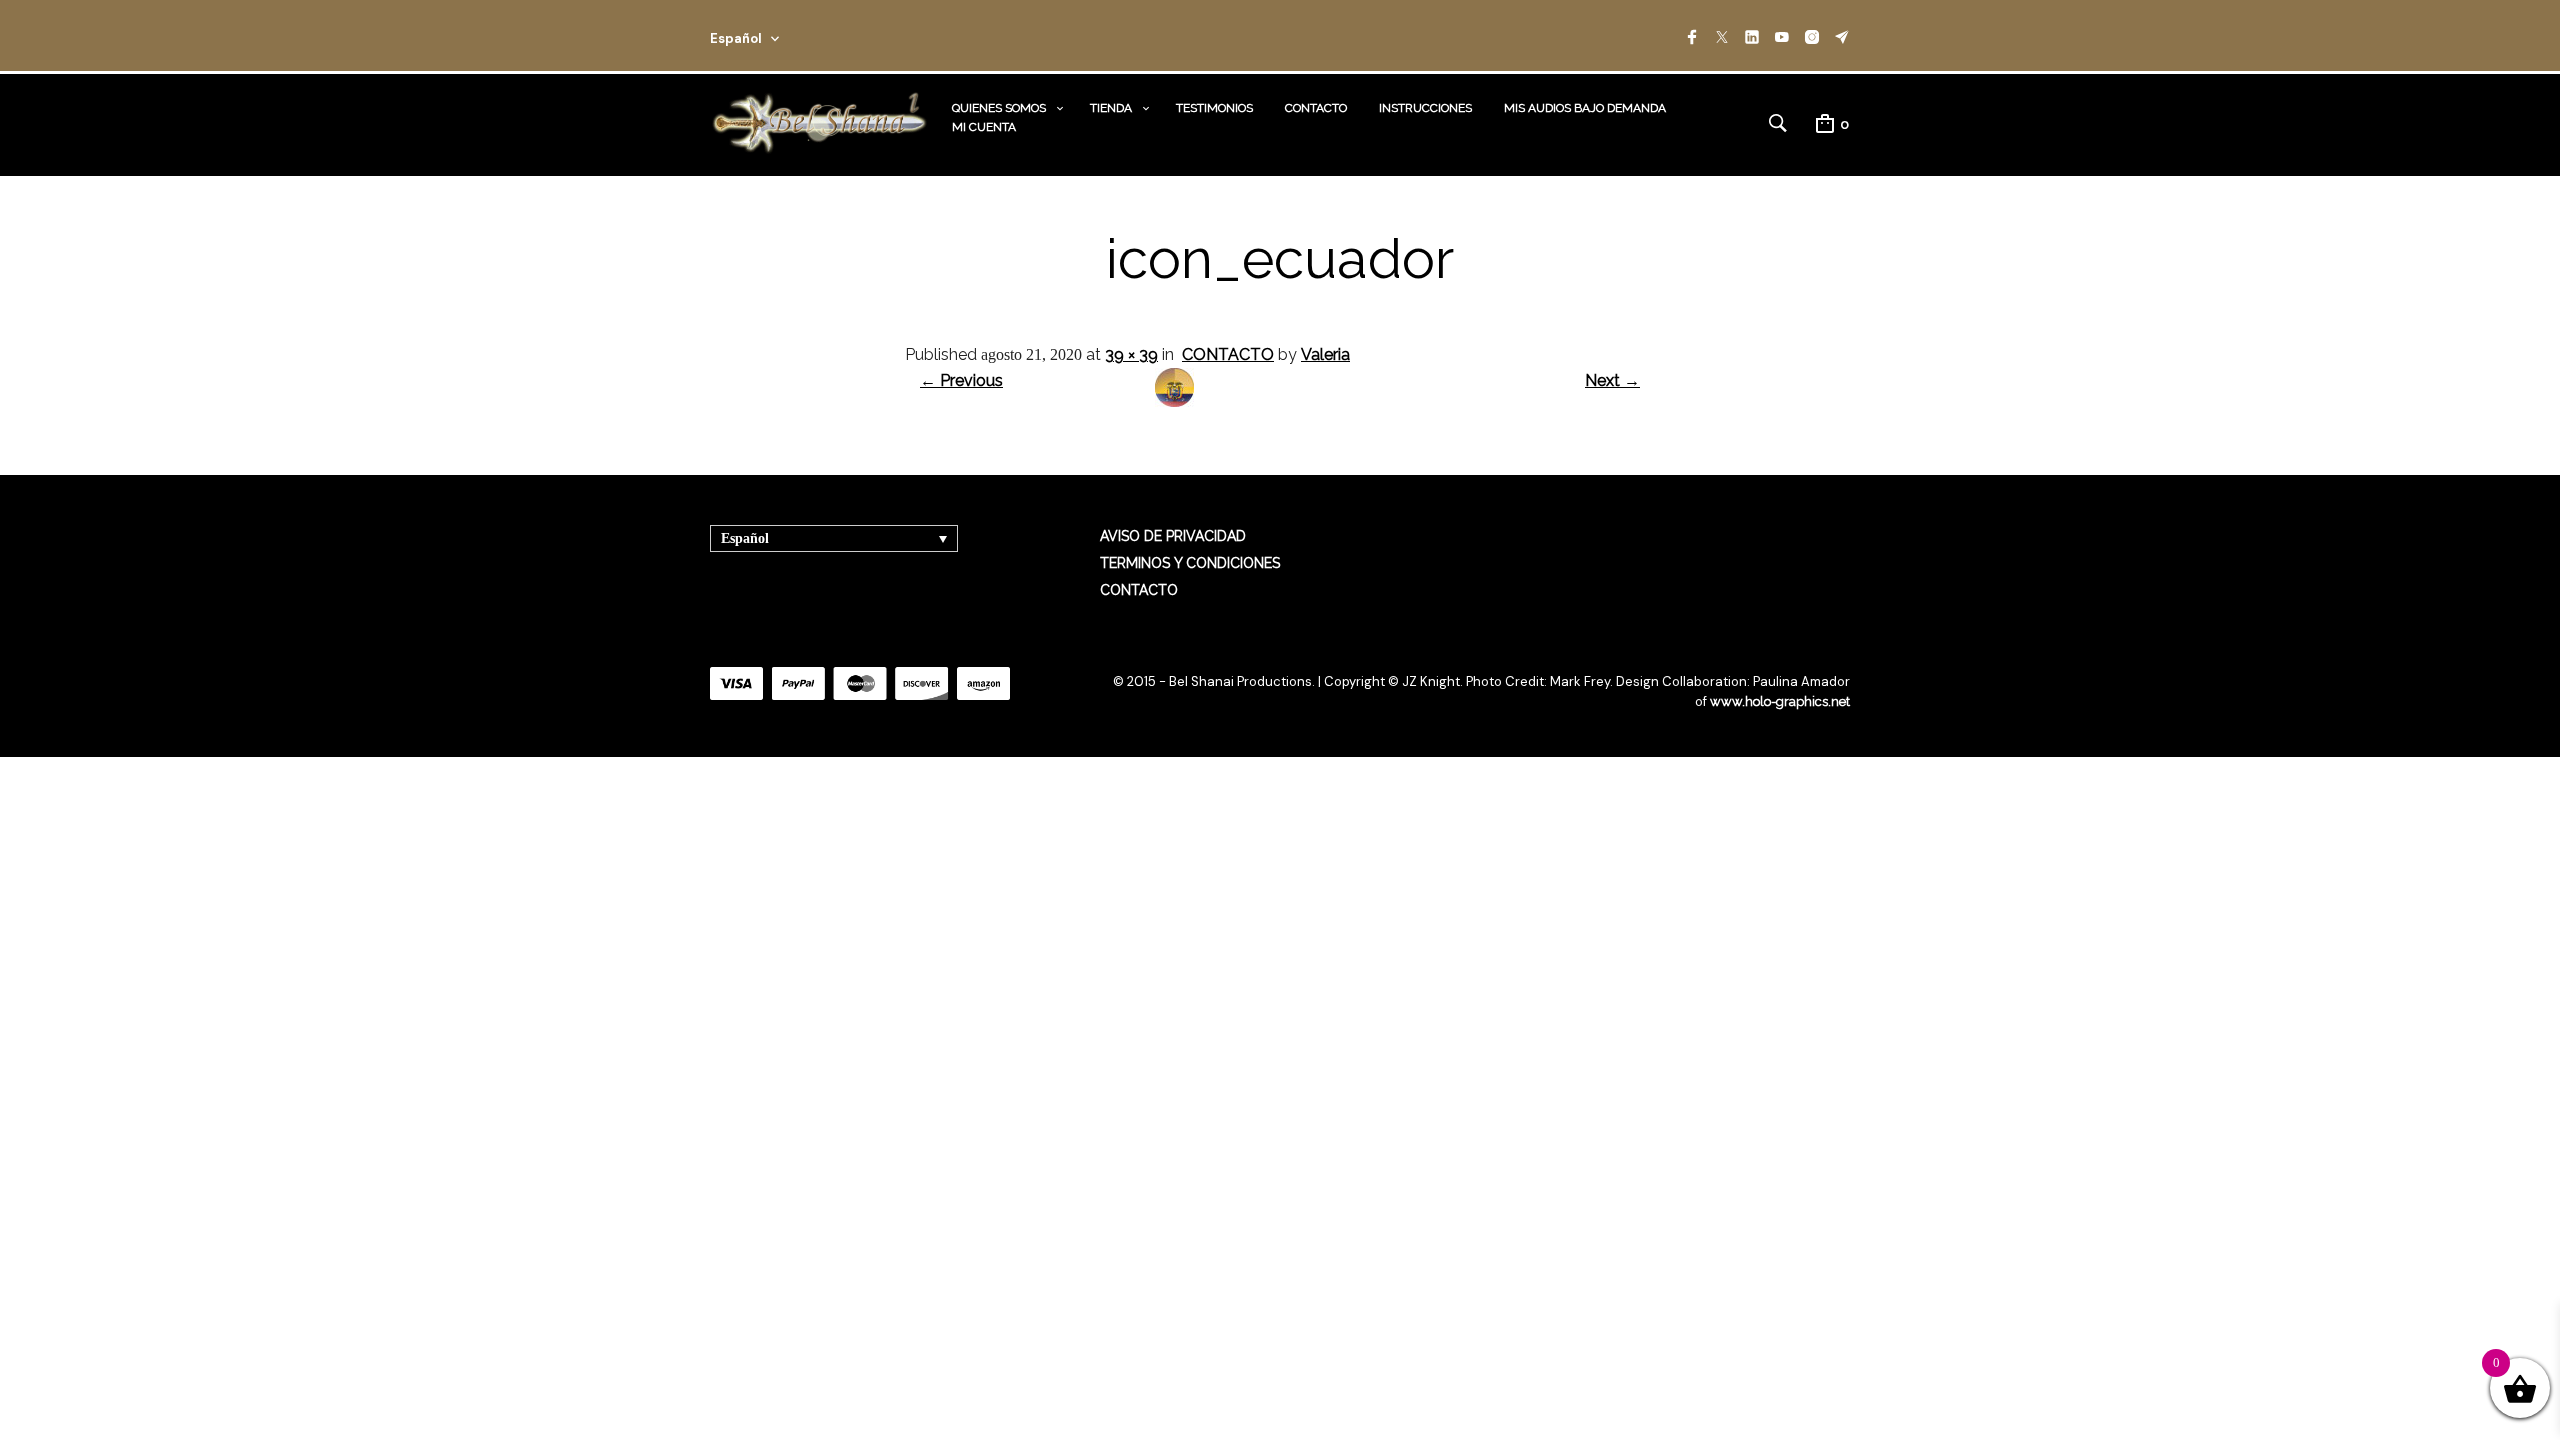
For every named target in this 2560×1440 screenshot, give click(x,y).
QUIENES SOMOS (999, 108)
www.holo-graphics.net (1780, 701)
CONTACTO (1316, 108)
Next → (1612, 380)
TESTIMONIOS (1214, 108)
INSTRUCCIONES (1425, 108)
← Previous (961, 380)
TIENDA (1111, 108)
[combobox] (772, 35)
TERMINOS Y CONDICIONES (1190, 563)
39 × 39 (1131, 354)
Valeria (1325, 354)
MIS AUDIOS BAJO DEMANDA (1585, 108)
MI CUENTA (984, 127)
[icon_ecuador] (1174, 401)
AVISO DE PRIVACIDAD (1173, 536)
